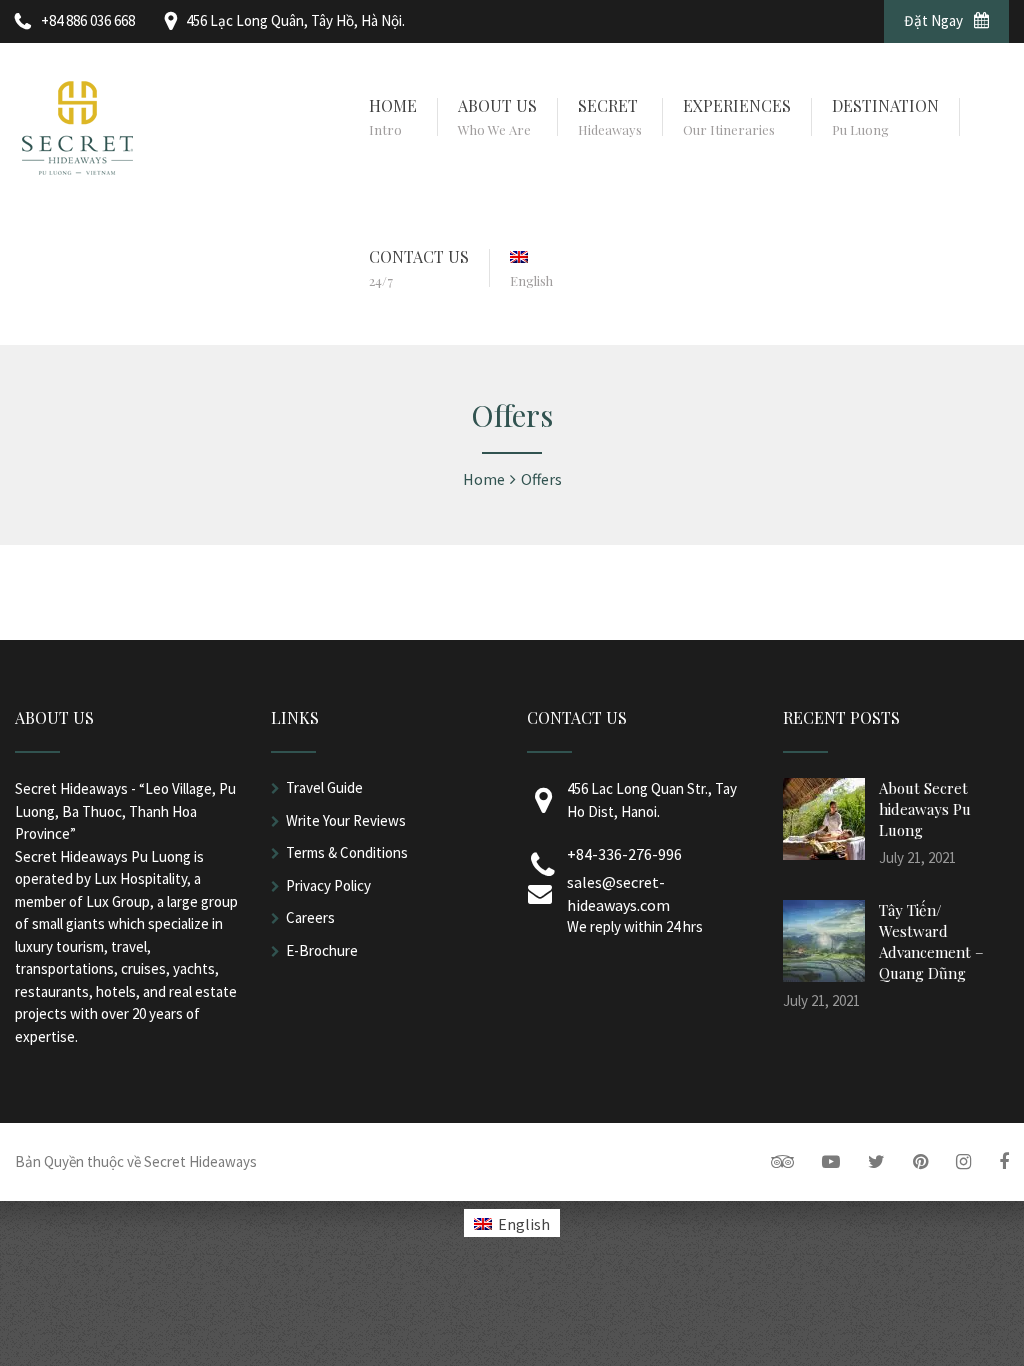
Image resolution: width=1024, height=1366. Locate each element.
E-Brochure (322, 950)
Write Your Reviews (346, 820)
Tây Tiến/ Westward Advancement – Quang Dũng (931, 941)
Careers (310, 917)
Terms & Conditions (347, 852)
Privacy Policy (328, 885)
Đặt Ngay (935, 20)
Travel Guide (324, 787)
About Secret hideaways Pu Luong (925, 809)
